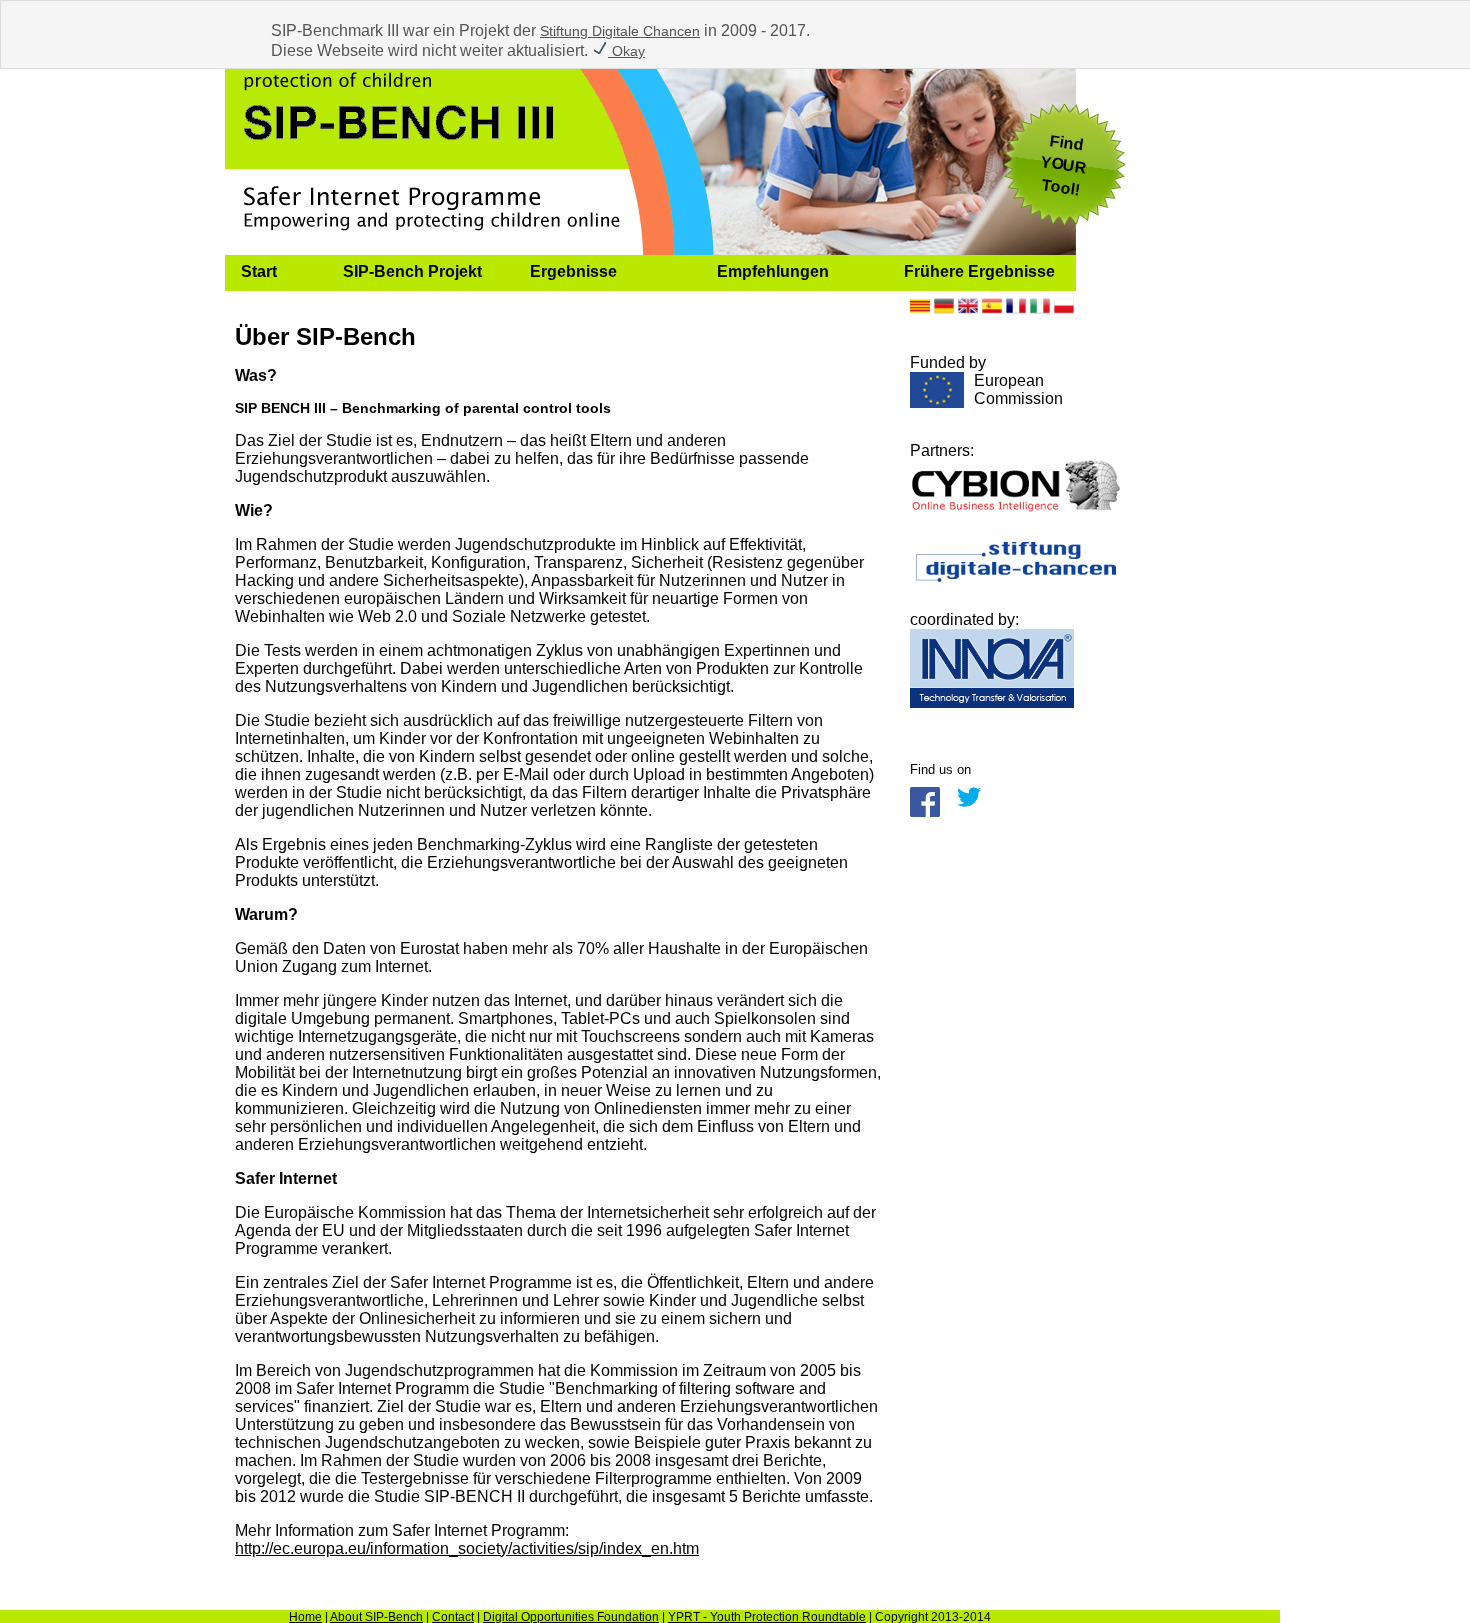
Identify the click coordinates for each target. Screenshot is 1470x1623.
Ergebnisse (573, 271)
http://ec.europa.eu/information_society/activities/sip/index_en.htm (467, 1548)
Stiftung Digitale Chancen (620, 31)
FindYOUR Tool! (1063, 165)
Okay (626, 51)
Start (259, 271)
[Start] (650, 249)
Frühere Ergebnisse (979, 271)
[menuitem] (276, 273)
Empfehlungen (773, 271)
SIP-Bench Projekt (412, 271)
